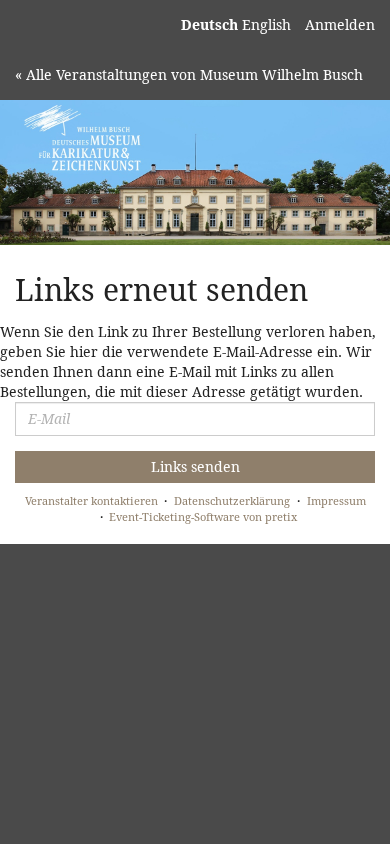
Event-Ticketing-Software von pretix (203, 516)
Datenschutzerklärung (232, 500)
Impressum (336, 500)
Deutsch (209, 24)
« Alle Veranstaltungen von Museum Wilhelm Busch (189, 74)
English (266, 24)
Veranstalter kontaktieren (91, 500)
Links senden (195, 466)
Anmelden (340, 24)
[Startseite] (195, 172)
